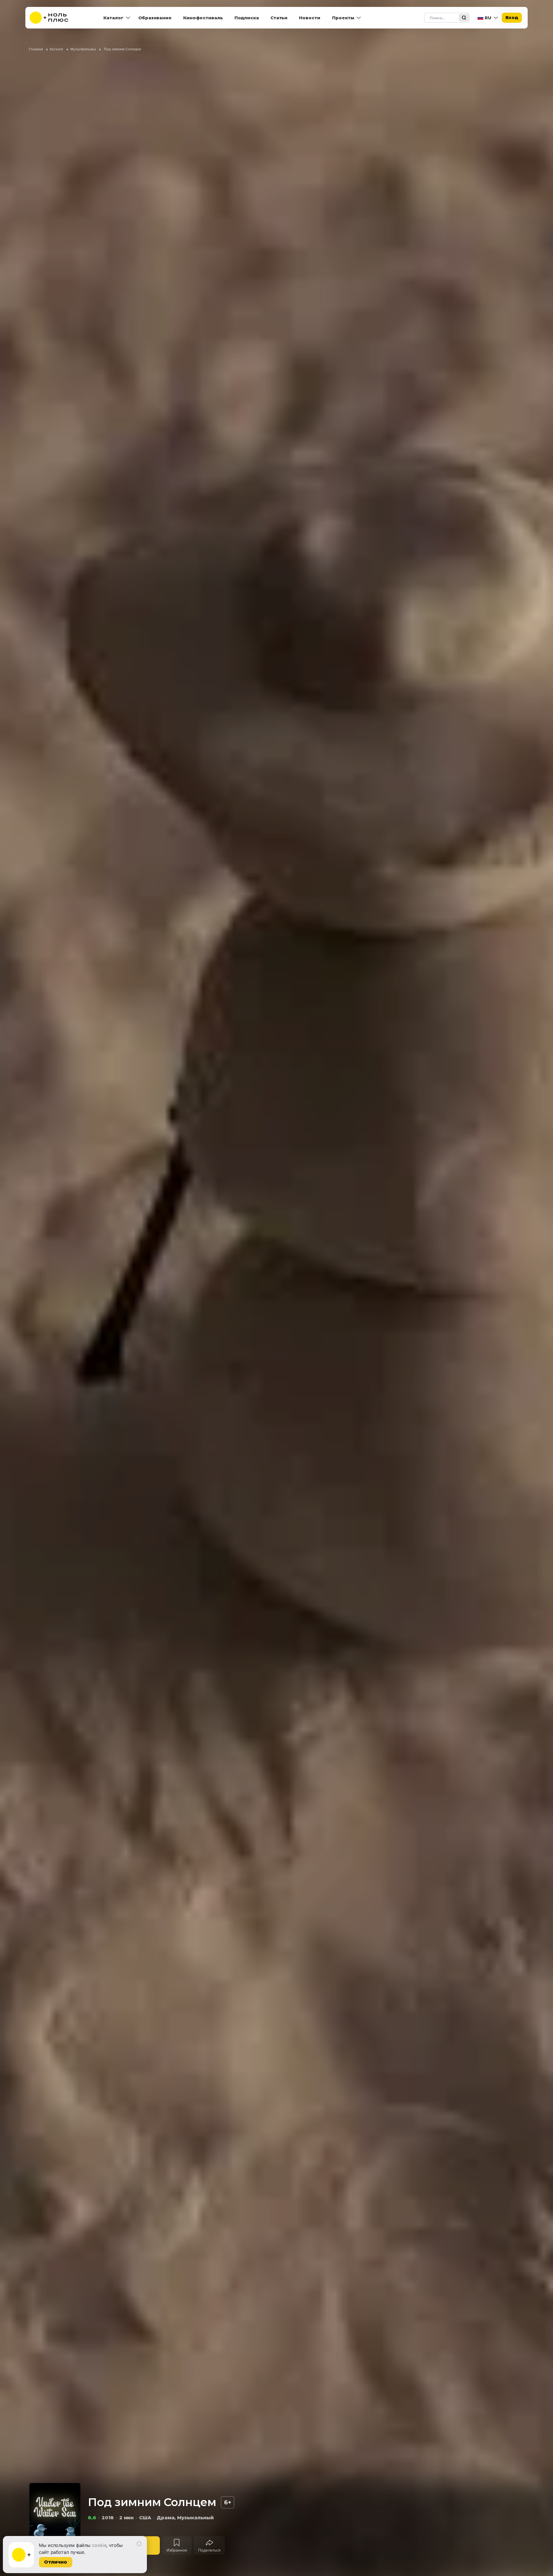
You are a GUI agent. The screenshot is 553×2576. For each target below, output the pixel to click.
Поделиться (209, 2550)
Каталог (113, 18)
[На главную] (53, 18)
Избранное (177, 2550)
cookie (99, 2545)
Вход (512, 17)
